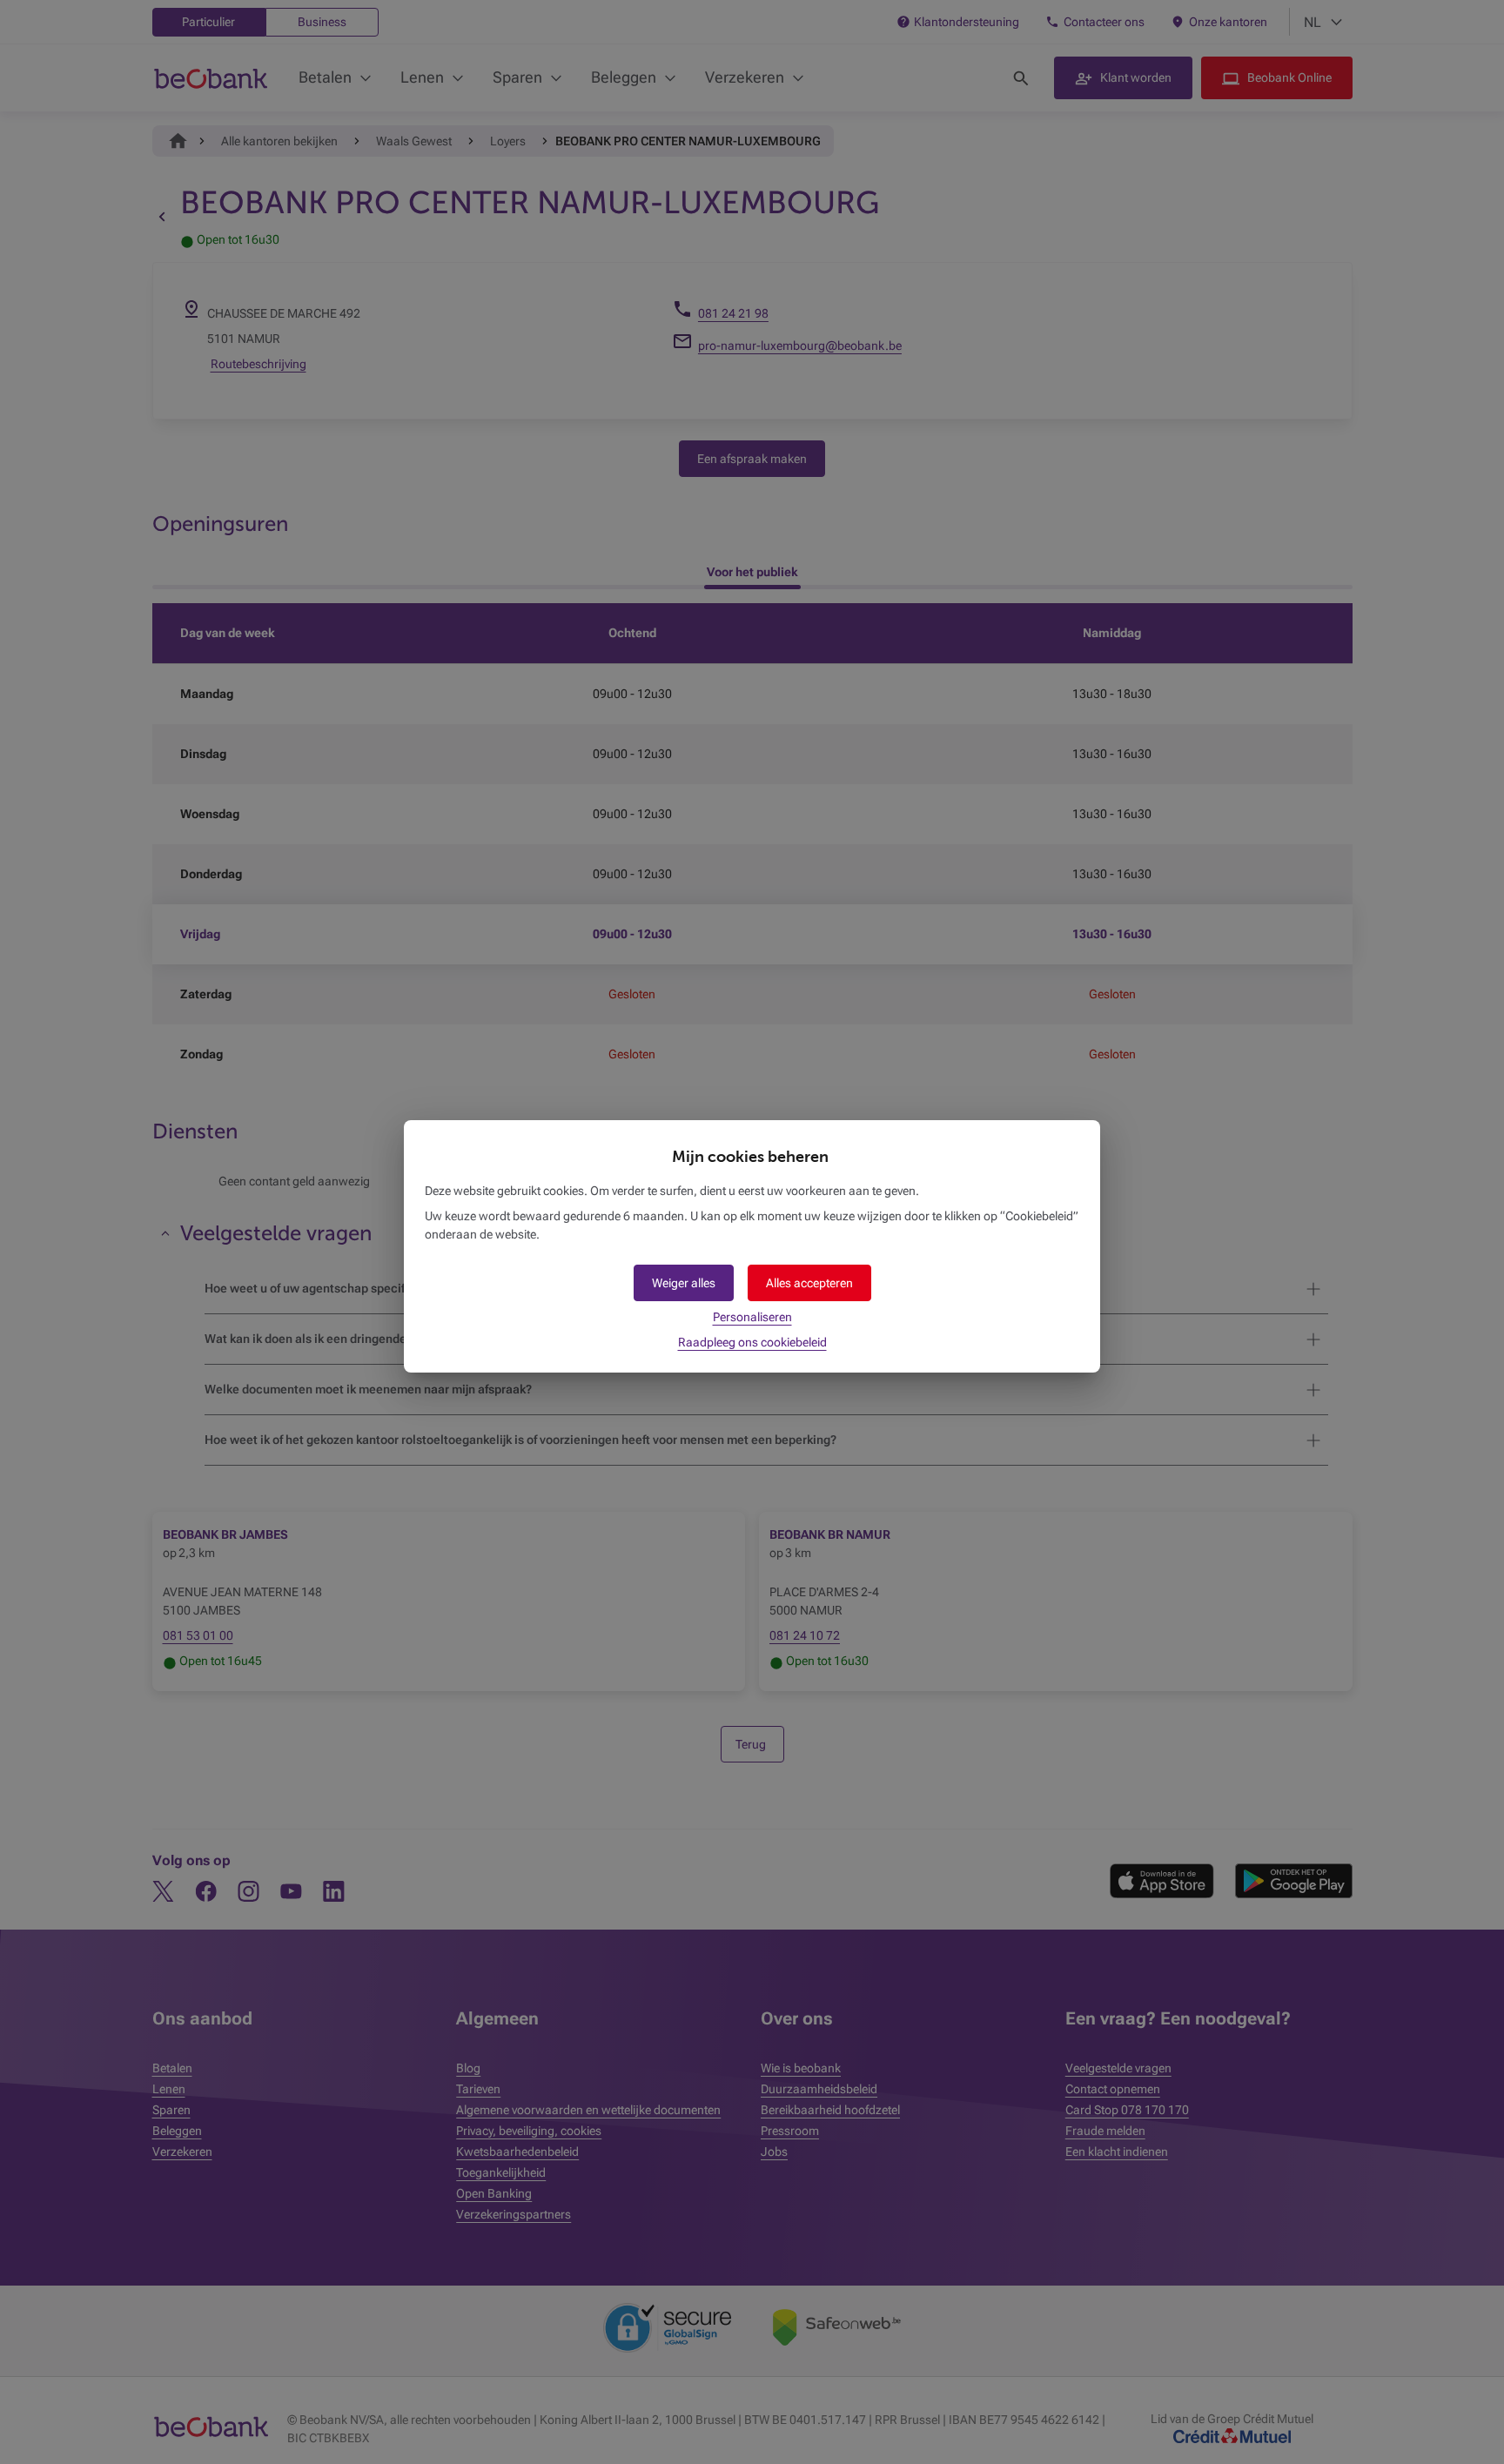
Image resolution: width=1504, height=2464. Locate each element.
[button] (809, 1283)
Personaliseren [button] (752, 1317)
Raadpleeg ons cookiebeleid (752, 1342)
